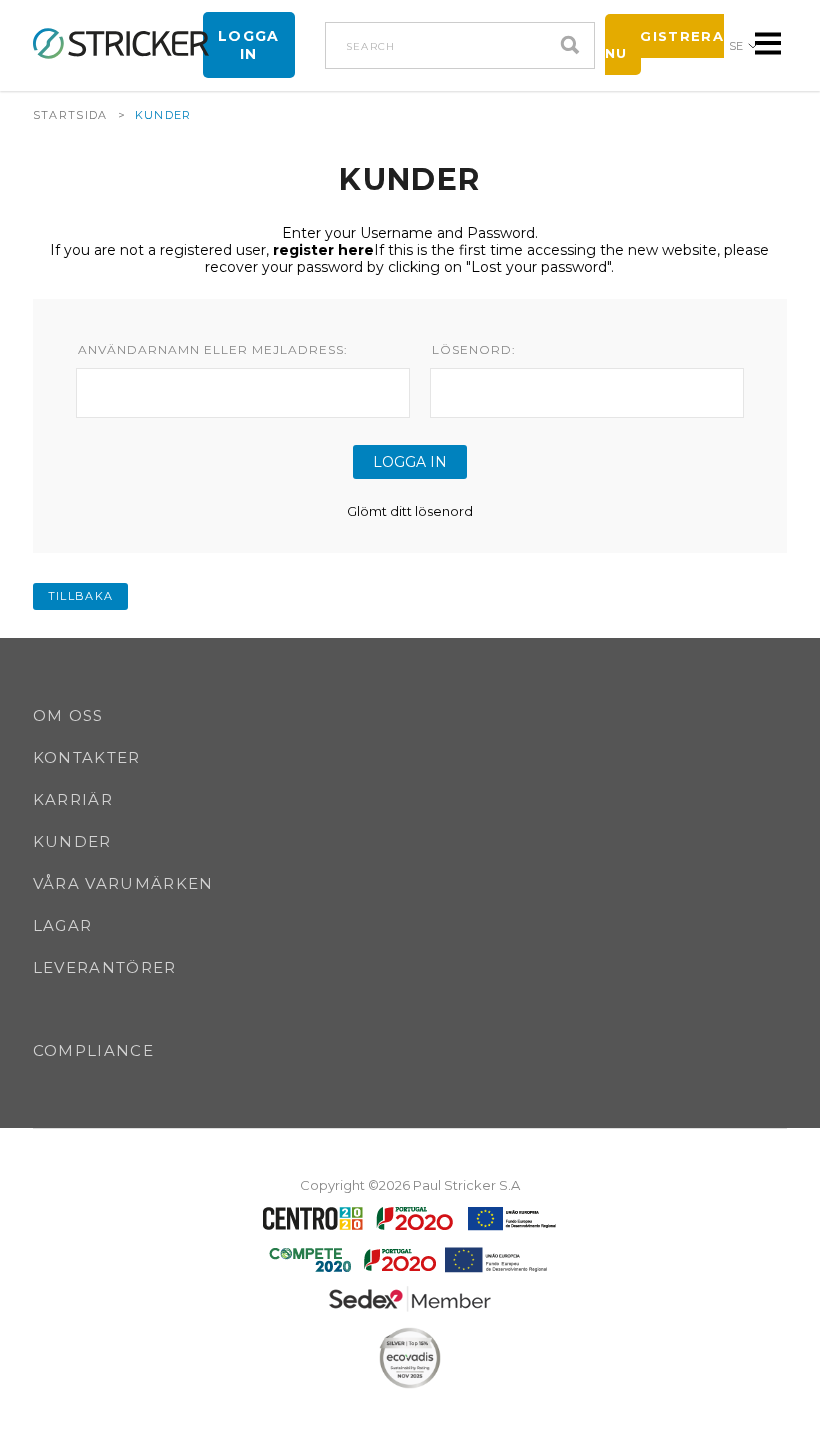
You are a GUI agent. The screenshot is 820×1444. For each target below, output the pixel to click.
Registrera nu (664, 44)
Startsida (70, 115)
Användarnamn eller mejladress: (213, 350)
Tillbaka (81, 596)
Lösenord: (474, 350)
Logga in (249, 45)
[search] (575, 45)
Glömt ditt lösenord (410, 511)
